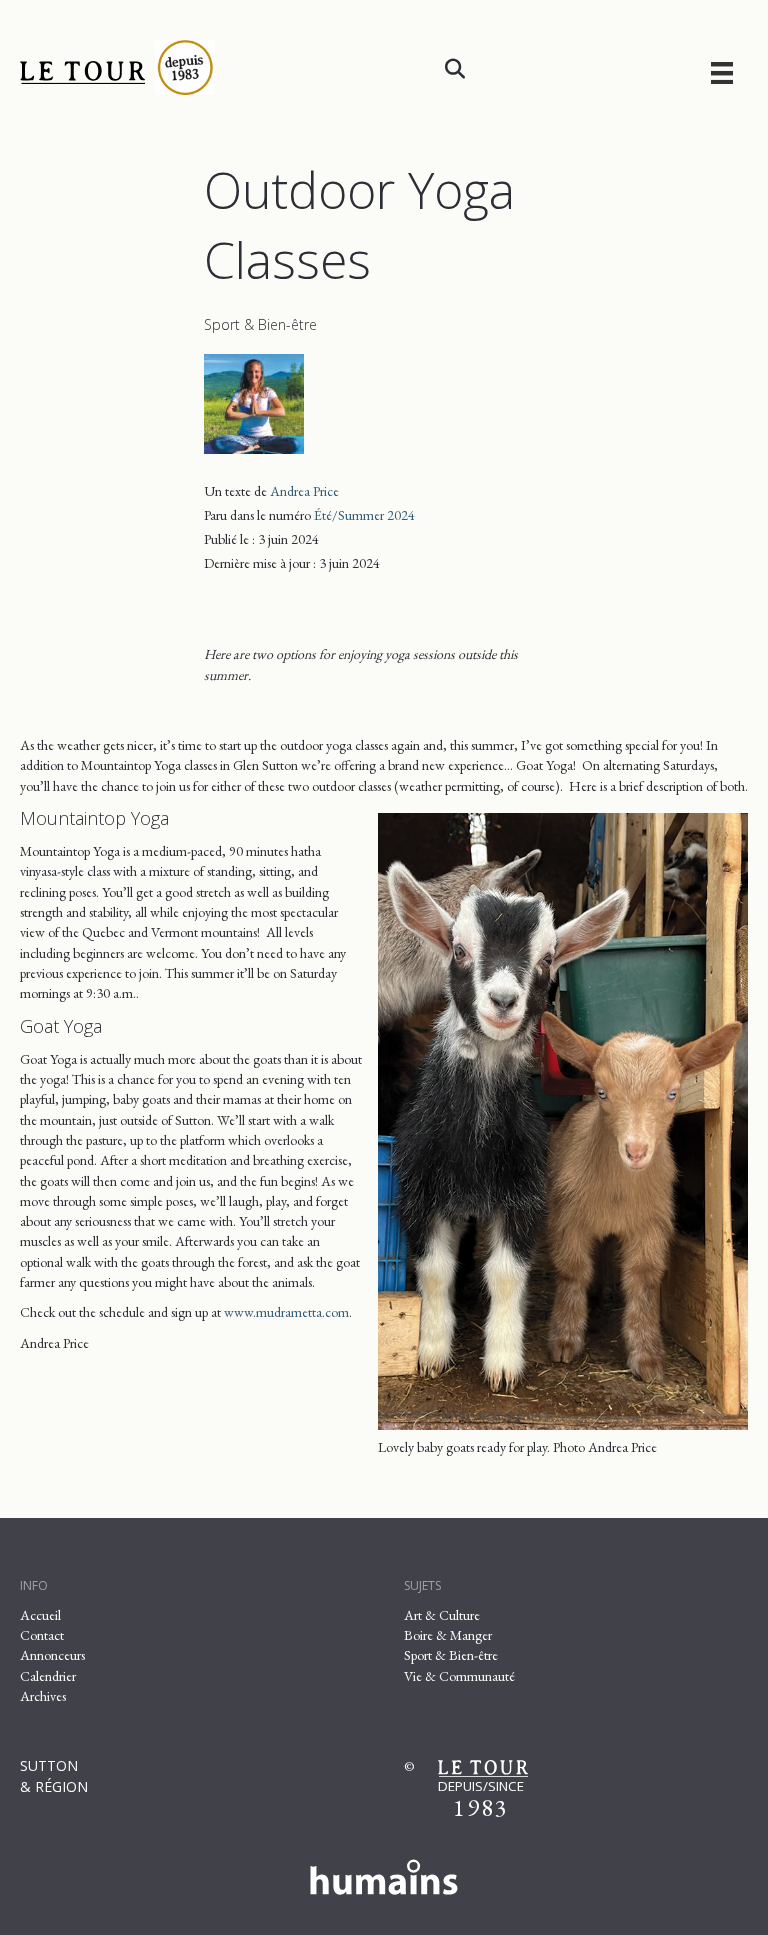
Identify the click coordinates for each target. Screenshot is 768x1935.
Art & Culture (442, 1615)
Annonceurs (52, 1655)
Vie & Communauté (459, 1676)
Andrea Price (304, 491)
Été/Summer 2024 (364, 515)
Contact (42, 1635)
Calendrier (48, 1676)
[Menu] (722, 72)
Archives (43, 1696)
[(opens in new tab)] (384, 1873)
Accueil (40, 1615)
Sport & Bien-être (260, 324)
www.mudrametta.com (286, 1312)
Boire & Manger (448, 1635)
